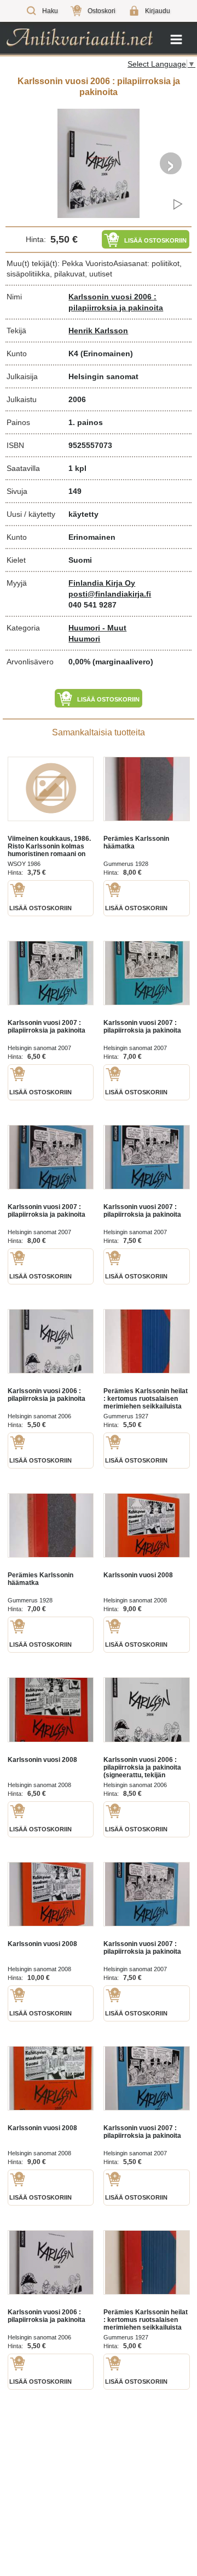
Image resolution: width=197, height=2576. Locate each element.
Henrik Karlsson (98, 331)
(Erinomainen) (107, 353)
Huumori (84, 639)
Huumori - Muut (97, 628)
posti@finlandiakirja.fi (110, 594)
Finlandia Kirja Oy (102, 583)
